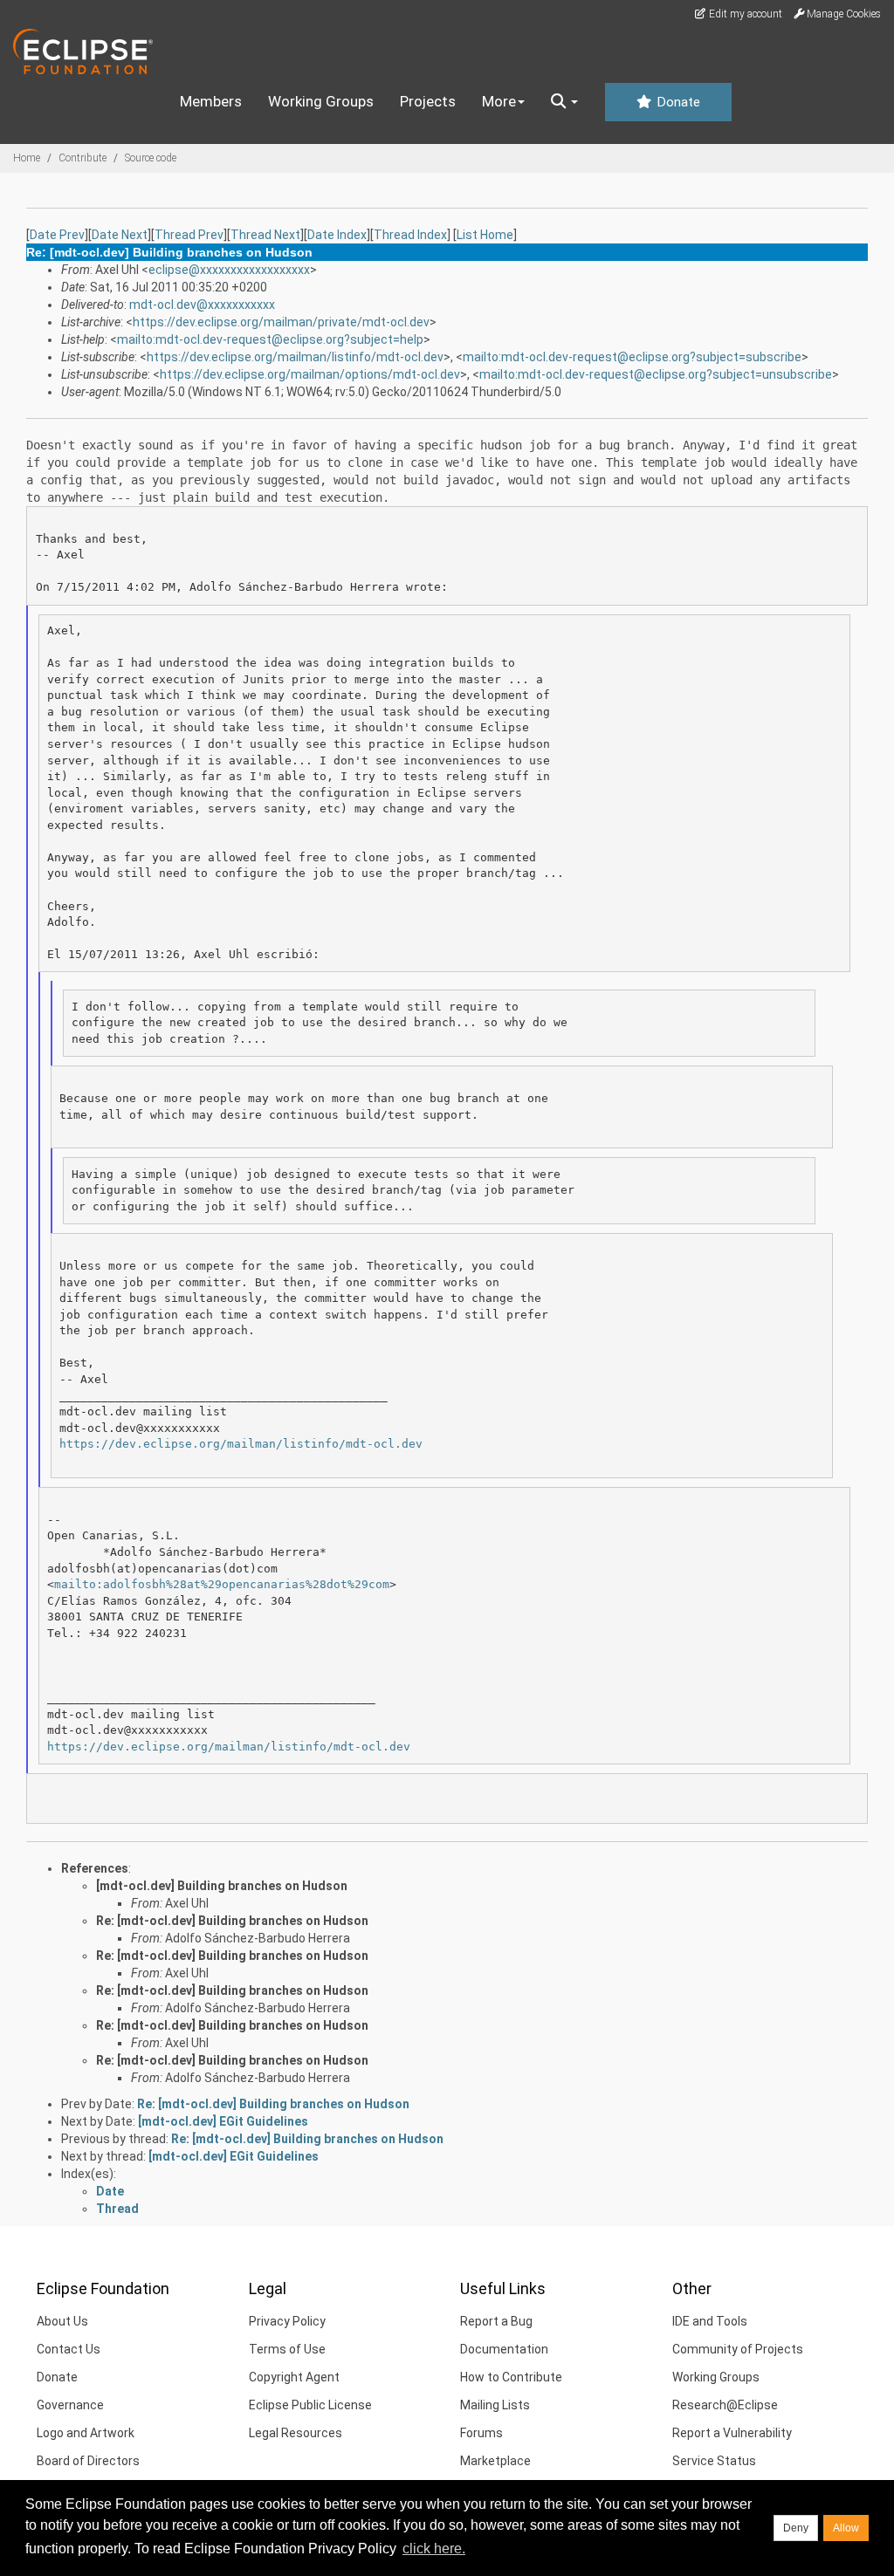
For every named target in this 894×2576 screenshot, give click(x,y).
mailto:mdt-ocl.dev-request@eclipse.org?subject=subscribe (632, 357)
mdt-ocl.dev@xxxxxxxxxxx (202, 305)
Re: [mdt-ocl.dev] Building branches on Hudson (232, 1921)
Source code (151, 158)
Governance (70, 2405)
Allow (846, 2528)
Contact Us (69, 2349)
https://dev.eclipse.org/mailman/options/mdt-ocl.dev (310, 374)
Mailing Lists (495, 2405)
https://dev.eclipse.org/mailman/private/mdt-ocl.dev (281, 322)
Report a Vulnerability (732, 2433)
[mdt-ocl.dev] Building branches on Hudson (222, 1886)
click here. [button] (434, 2549)
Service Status (714, 2461)
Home (27, 158)
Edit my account (744, 14)
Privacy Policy (287, 2321)
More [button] (499, 101)
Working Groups (321, 101)
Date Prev (57, 235)
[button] (564, 102)
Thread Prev (189, 235)
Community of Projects (738, 2349)
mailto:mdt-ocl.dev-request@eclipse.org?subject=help (270, 339)
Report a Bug (496, 2321)
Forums (481, 2433)
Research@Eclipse (725, 2405)
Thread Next (265, 235)
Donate (677, 102)
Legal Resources (296, 2433)
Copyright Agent (294, 2377)
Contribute (83, 158)
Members (211, 101)
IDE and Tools (710, 2321)
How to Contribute (511, 2377)
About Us (62, 2321)
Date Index (337, 235)
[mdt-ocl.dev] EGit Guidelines (223, 2121)
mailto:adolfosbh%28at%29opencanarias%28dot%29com (222, 1584)
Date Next (120, 235)
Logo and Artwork (86, 2433)
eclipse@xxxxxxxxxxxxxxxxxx (229, 270)
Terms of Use (287, 2349)
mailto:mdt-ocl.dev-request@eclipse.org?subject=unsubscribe (656, 374)
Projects (428, 101)
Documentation (504, 2349)
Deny (796, 2528)
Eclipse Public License (310, 2405)
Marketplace (495, 2461)
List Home (485, 235)
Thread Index (410, 235)
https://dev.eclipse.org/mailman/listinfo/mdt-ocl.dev (295, 357)
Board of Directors (88, 2461)
